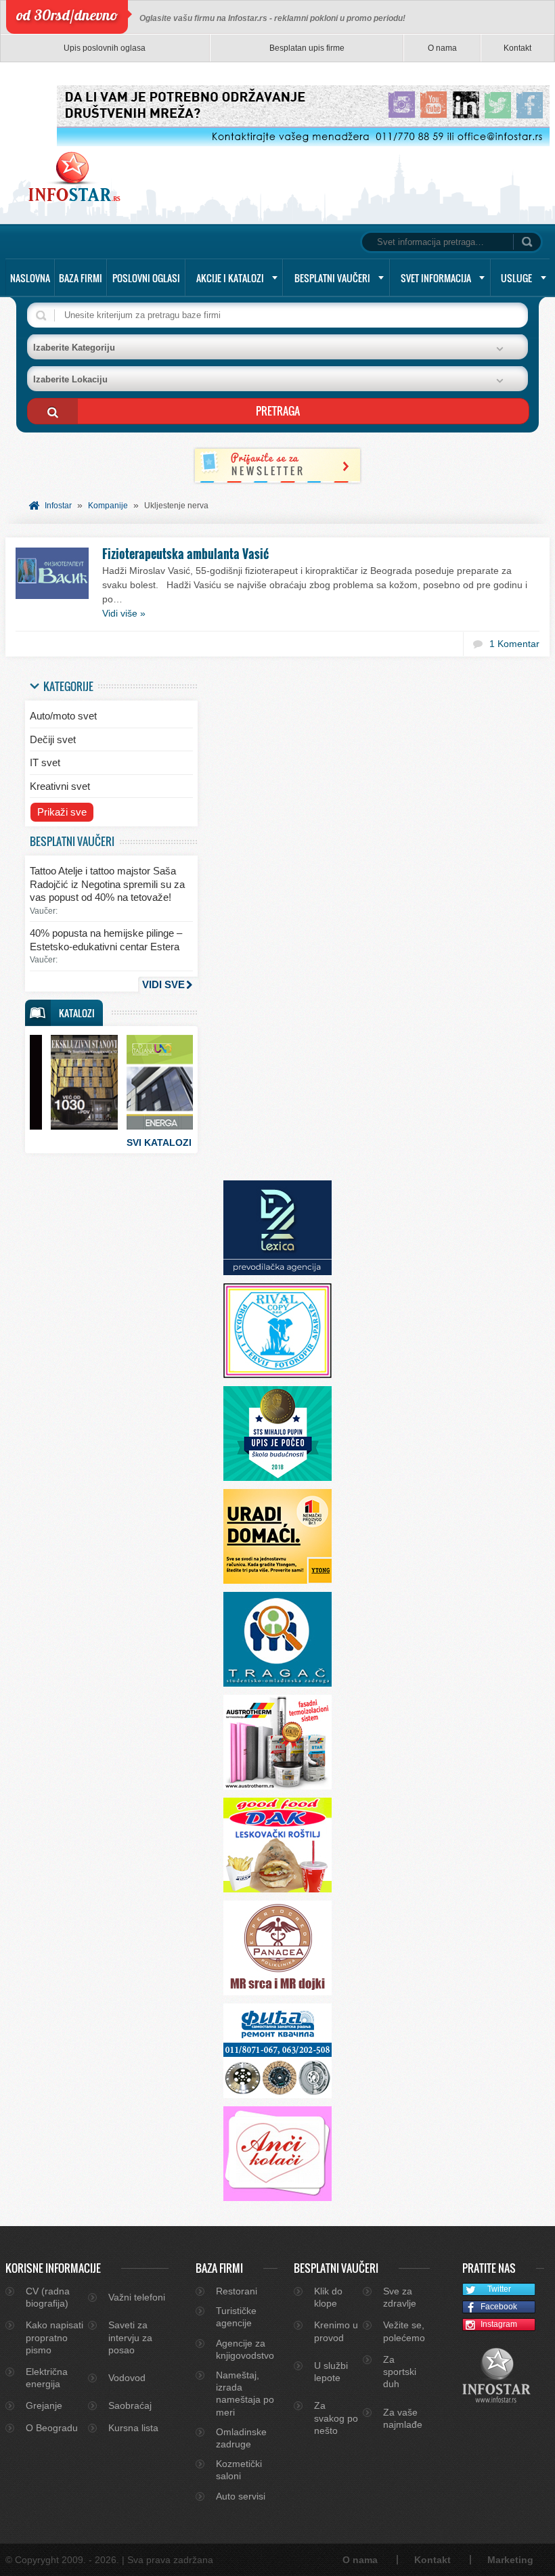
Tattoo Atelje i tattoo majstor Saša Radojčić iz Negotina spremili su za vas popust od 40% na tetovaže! (107, 884)
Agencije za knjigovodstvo (245, 2349)
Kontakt (517, 48)
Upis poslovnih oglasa (105, 48)
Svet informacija (436, 278)
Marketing (510, 2560)
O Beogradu (52, 2428)
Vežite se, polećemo (404, 2331)
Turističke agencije (236, 2317)
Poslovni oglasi (146, 278)
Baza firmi (81, 278)
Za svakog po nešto (336, 2418)
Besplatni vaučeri (332, 278)
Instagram (499, 2324)
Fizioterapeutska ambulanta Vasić (185, 554)
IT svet (45, 762)
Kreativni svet (60, 786)
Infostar (58, 506)
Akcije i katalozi (230, 278)
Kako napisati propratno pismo (54, 2337)
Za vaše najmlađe (403, 2418)
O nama (442, 48)
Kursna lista (133, 2428)
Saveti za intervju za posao (130, 2337)
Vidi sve (163, 984)
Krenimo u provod (336, 2331)
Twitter (499, 2289)
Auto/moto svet (63, 716)
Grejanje (44, 2405)
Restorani (237, 2291)
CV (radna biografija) (48, 2297)
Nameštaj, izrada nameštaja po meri (245, 2394)
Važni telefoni (137, 2297)
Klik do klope (328, 2297)
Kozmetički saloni (239, 2470)
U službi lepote (331, 2372)
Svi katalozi (159, 1142)
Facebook (499, 2307)
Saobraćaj (130, 2405)
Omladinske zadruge (241, 2438)
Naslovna (30, 278)
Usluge (516, 278)
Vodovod (127, 2378)
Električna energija (47, 2378)
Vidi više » (124, 613)
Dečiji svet (53, 739)
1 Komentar (514, 644)
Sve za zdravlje (400, 2297)
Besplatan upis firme (307, 48)
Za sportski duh (400, 2372)
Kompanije (108, 506)
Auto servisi (241, 2496)
